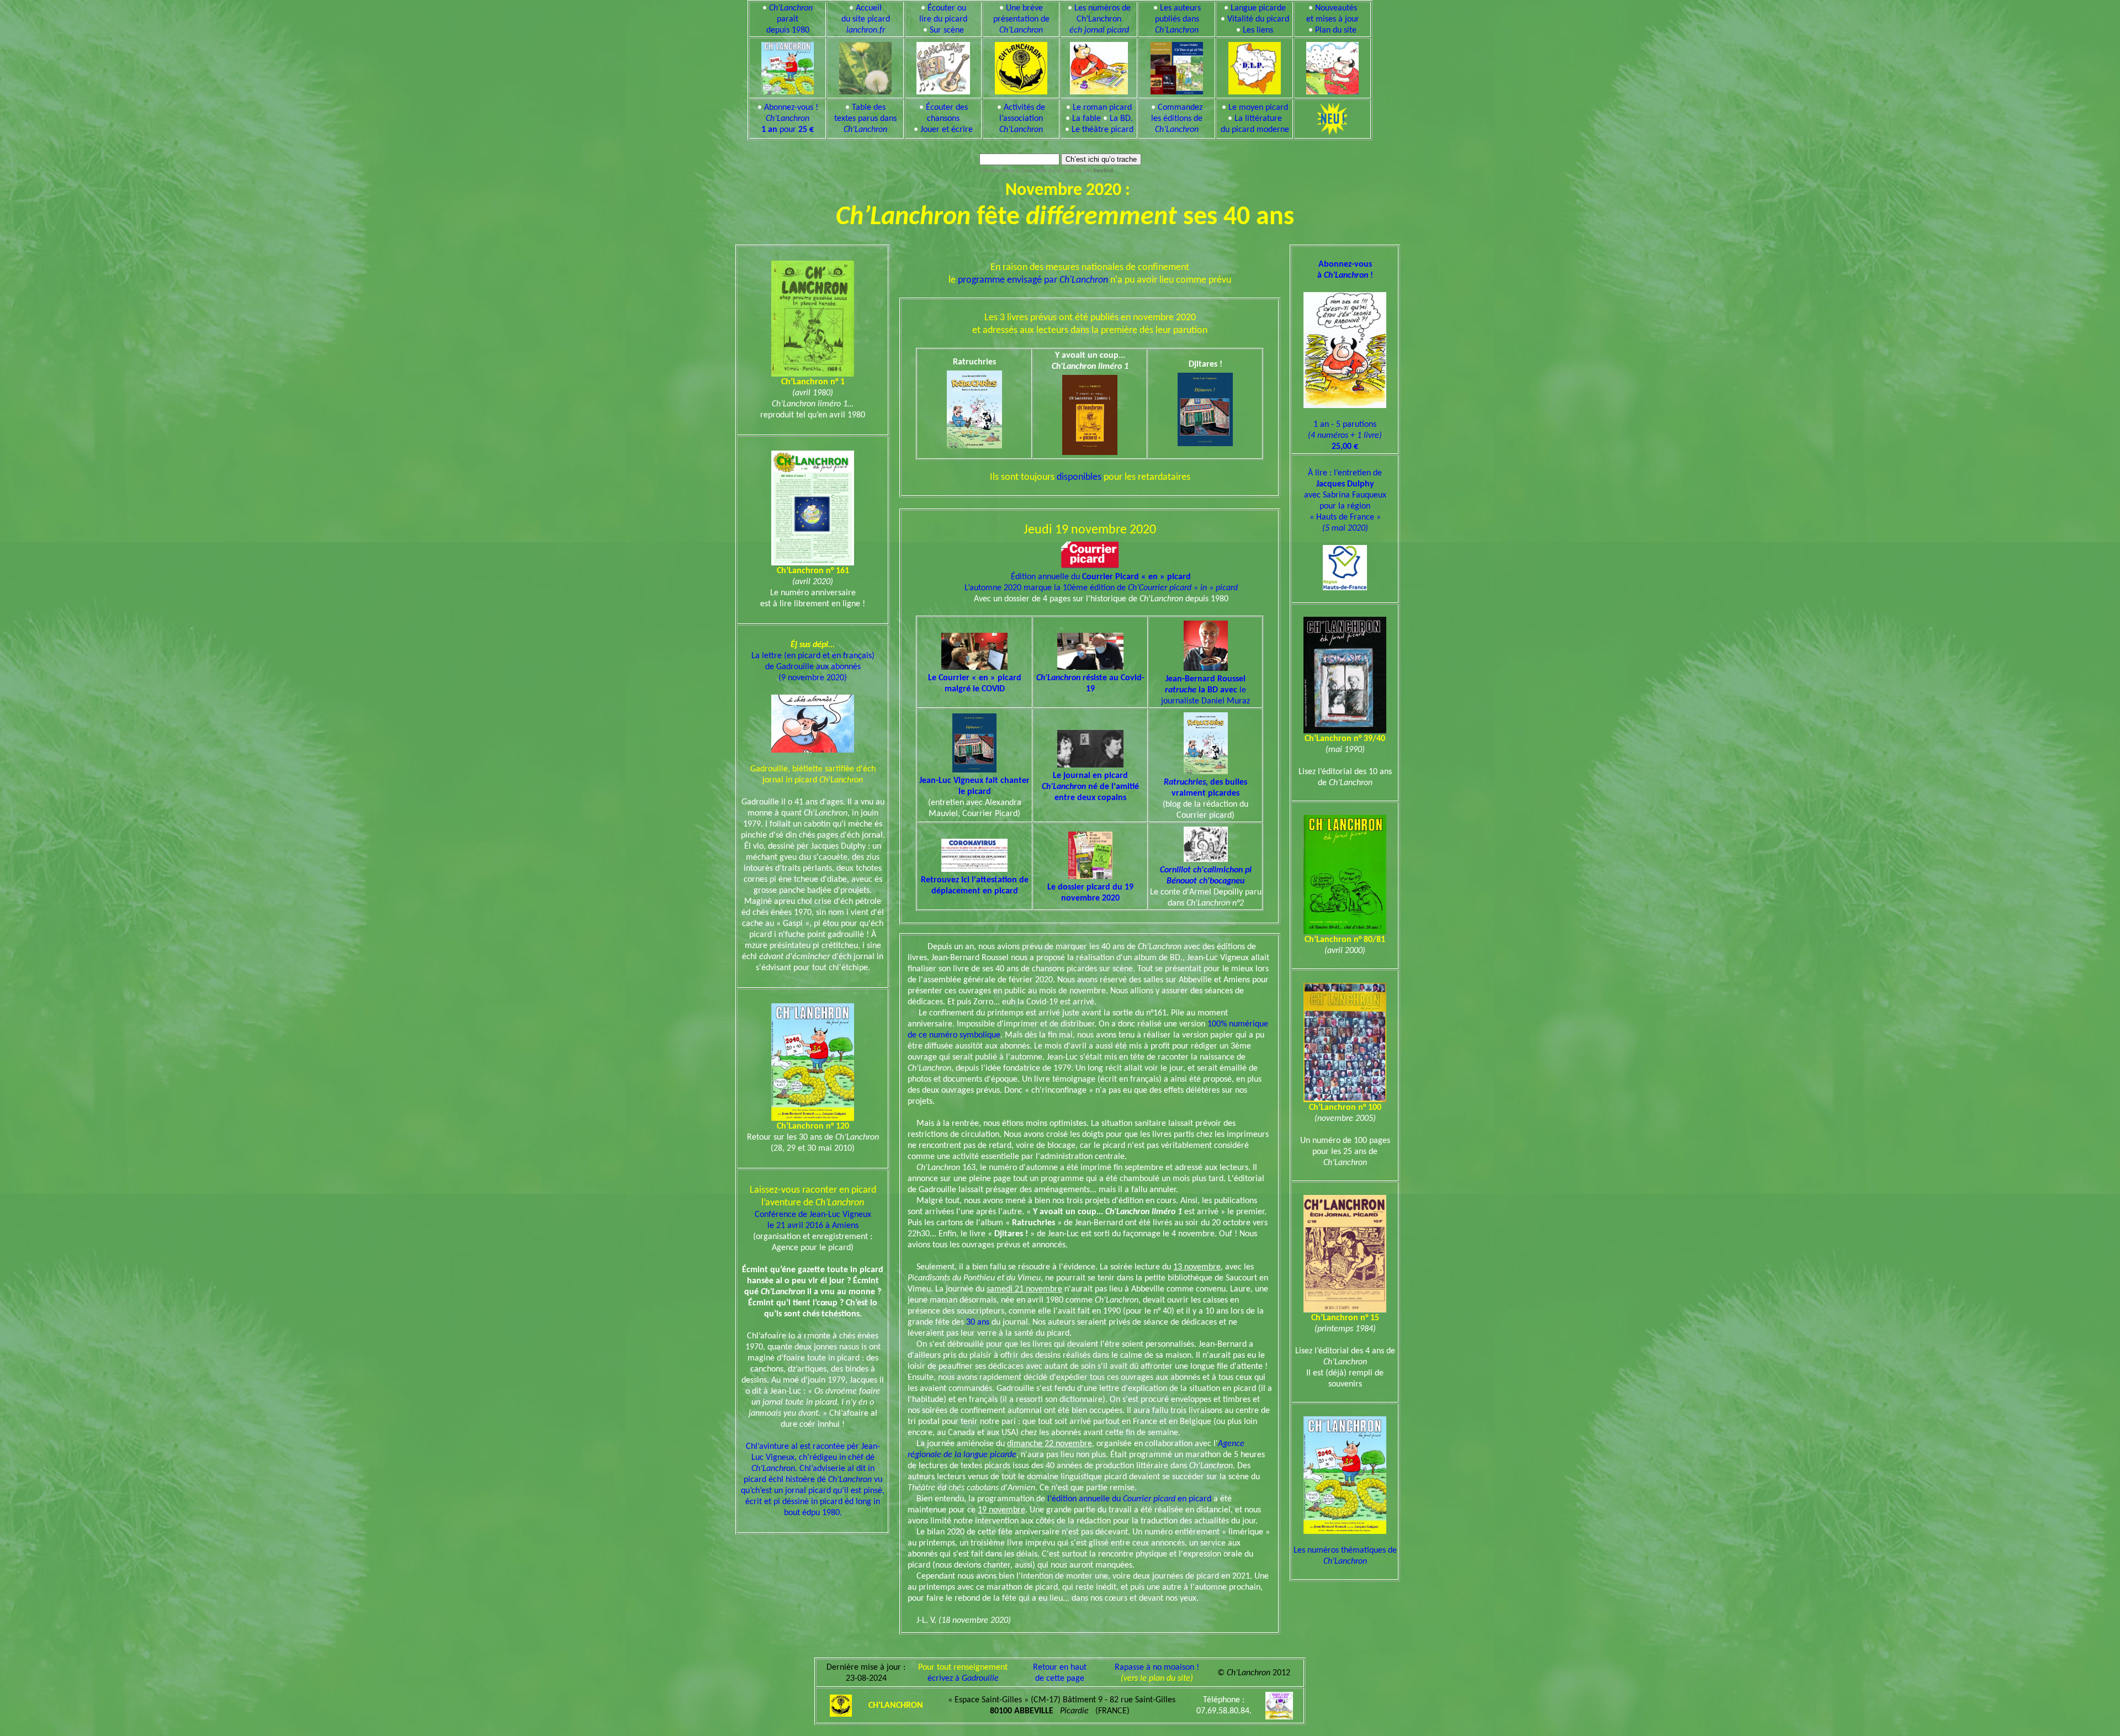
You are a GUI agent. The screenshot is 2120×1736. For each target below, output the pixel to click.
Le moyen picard (1258, 108)
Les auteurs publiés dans (1178, 19)
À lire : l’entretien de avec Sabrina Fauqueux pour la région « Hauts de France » (1345, 501)
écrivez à (963, 1679)
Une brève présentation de (1021, 19)
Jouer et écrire (947, 130)
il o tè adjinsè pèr (1080, 170)
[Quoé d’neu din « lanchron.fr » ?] (1332, 66)
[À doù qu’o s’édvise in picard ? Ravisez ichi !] (1255, 66)
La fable (1086, 119)
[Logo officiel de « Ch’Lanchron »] (1021, 66)
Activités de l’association (1022, 119)
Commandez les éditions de (1177, 119)
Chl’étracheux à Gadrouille (1013, 170)
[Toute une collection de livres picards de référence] (1177, 66)
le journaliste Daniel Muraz (1205, 690)
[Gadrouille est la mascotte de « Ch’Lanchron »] (1099, 66)
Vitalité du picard (1258, 19)
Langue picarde (1258, 8)
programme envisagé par (1033, 280)
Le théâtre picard (1103, 130)
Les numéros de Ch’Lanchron (1100, 19)
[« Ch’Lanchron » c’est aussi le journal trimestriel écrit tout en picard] (788, 66)
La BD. (1121, 119)
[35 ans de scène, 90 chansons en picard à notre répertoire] (944, 66)
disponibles (1079, 477)
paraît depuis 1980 (790, 19)
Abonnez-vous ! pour (790, 119)
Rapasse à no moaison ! (1157, 1668)
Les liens (1258, 30)
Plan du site (1336, 30)
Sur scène (947, 30)
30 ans (978, 1322)
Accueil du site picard (866, 19)
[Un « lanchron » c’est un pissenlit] (865, 66)
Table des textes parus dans (865, 119)
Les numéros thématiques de (1345, 1556)
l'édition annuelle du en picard (1129, 1499)
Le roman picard (1102, 108)
